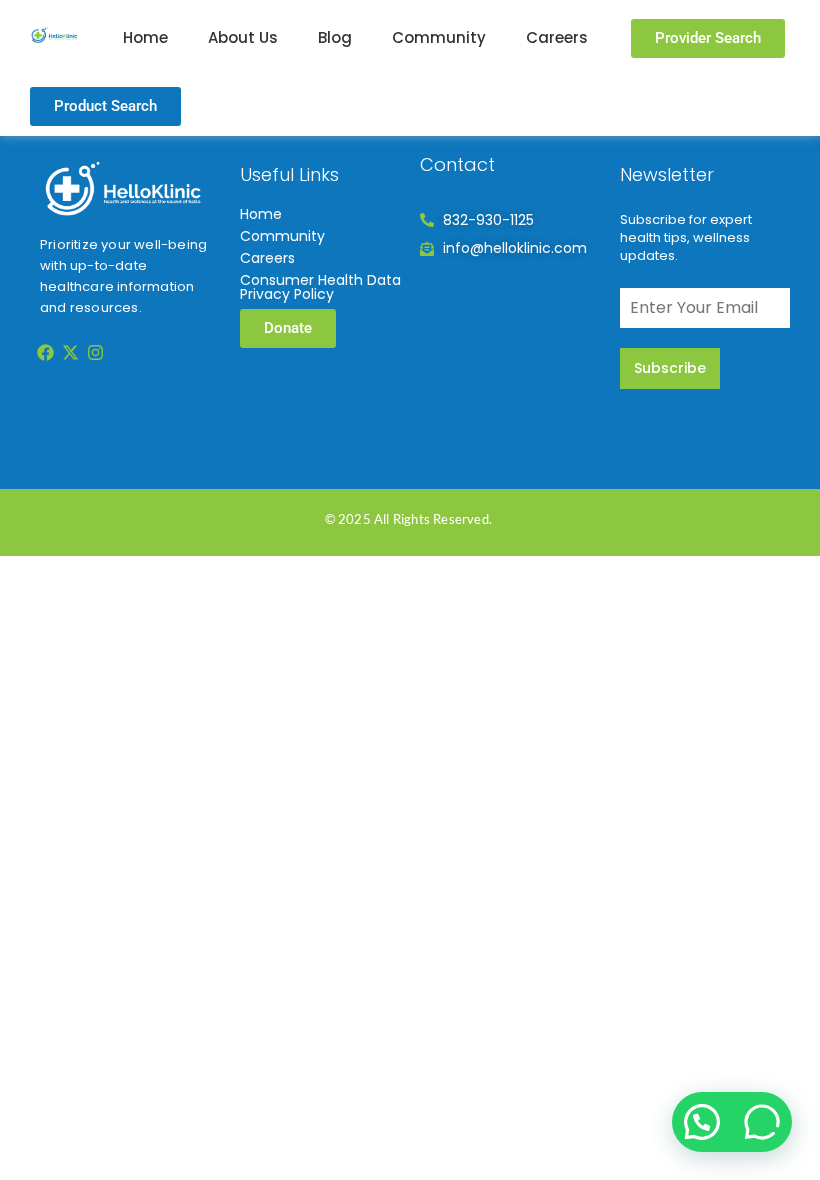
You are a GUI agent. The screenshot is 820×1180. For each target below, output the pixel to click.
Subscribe (670, 368)
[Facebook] (45, 352)
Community (439, 37)
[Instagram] (96, 352)
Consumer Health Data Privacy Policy (320, 287)
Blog (335, 37)
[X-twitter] (70, 352)
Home (145, 37)
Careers (557, 37)
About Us (243, 37)
